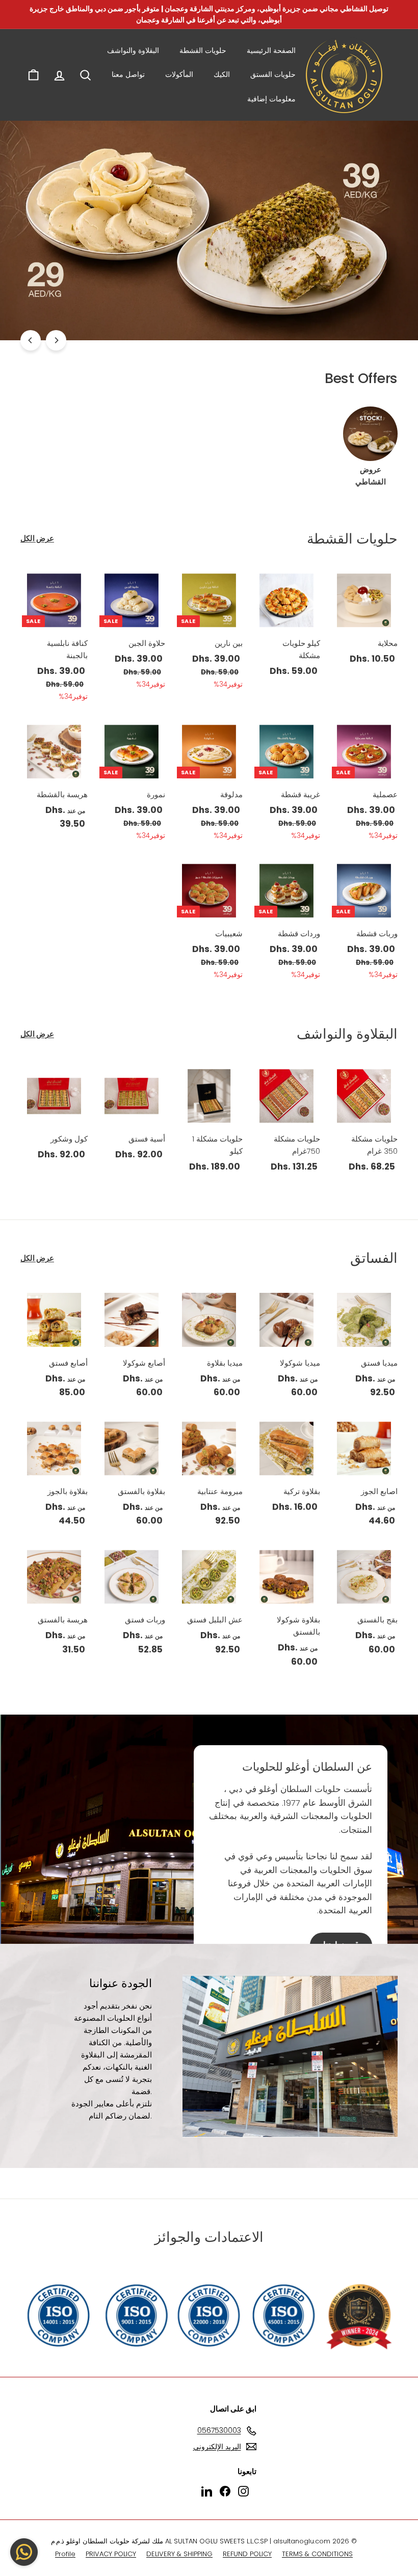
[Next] (31, 340)
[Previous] (56, 340)
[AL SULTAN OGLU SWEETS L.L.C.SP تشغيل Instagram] (243, 2491)
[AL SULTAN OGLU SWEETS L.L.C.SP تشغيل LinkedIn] (207, 2491)
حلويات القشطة (203, 50)
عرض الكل (37, 538)
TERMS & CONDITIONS (317, 2554)
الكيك (222, 74)
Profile (65, 2554)
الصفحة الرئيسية (271, 50)
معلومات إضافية (271, 99)
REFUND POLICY (247, 2554)
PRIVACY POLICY (111, 2554)
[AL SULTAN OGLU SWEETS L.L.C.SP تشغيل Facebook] (225, 2491)
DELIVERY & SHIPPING (179, 2554)
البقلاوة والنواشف (133, 50)
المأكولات (179, 74)
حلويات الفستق (273, 74)
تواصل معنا (128, 74)
